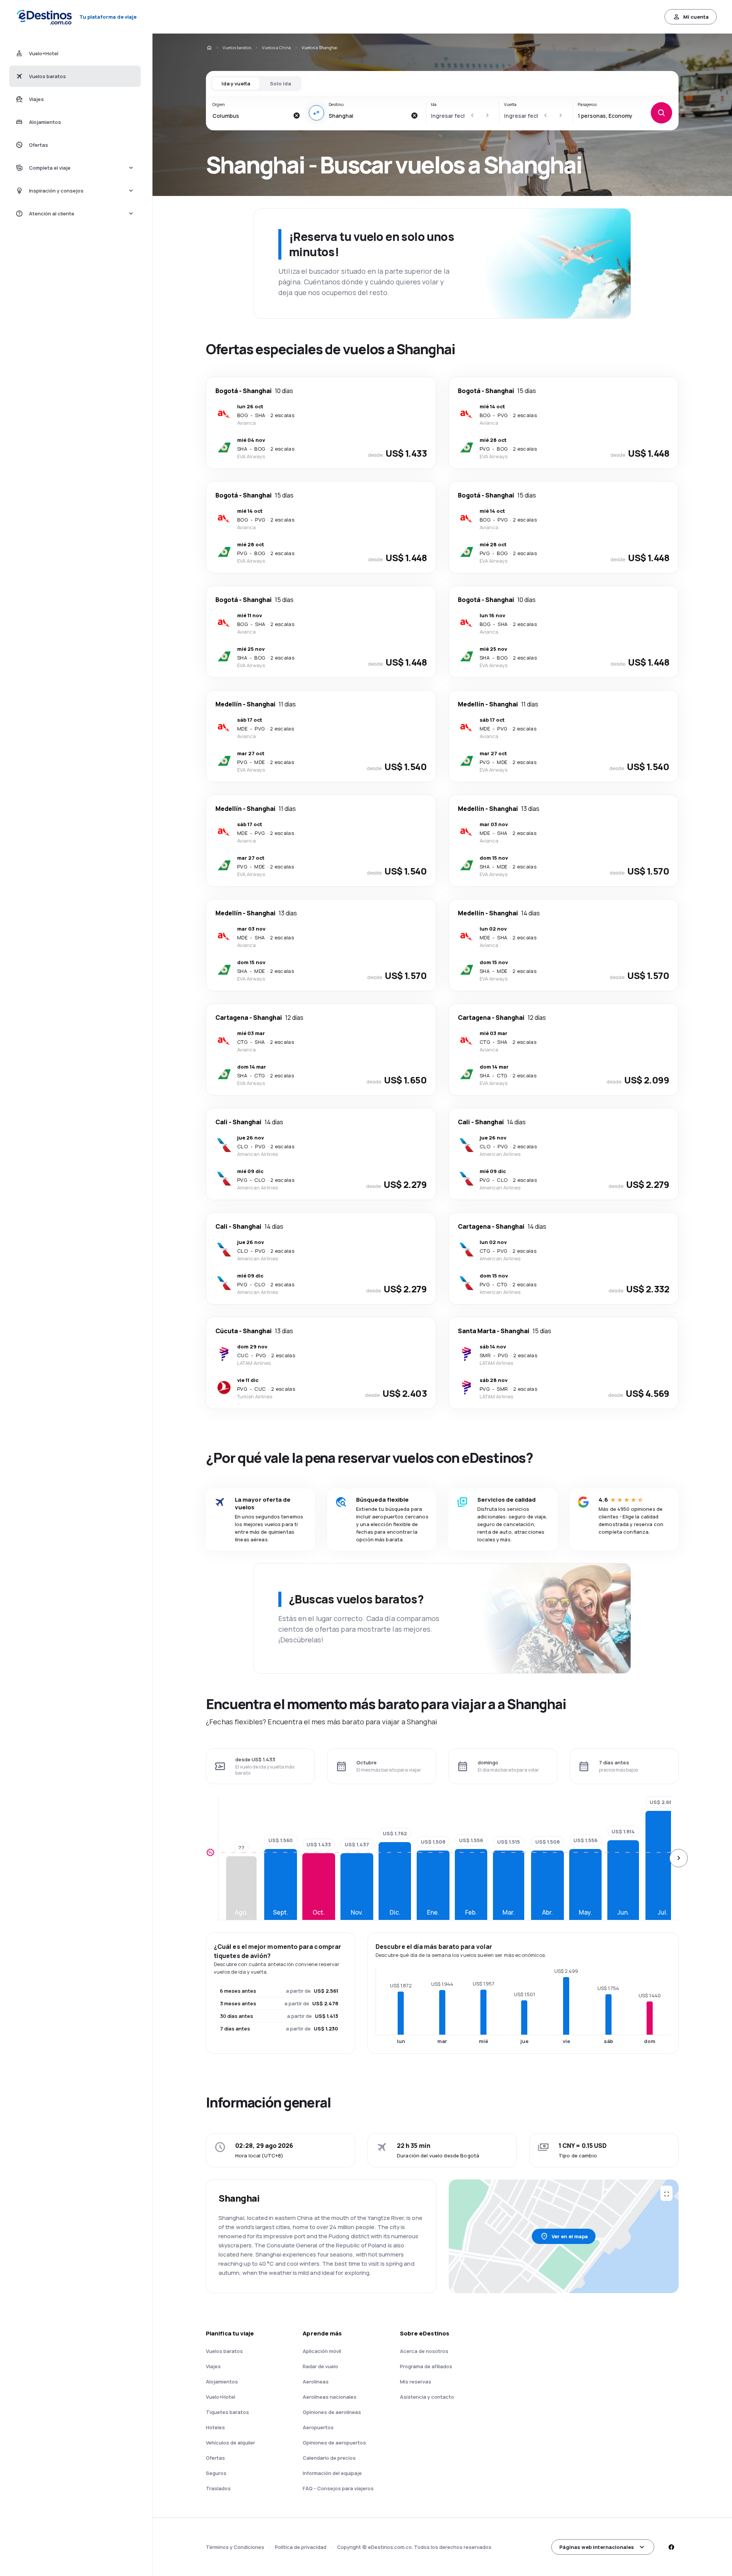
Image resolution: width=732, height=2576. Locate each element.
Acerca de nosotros (424, 2351)
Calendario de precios (329, 2458)
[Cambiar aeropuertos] (316, 113)
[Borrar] (297, 116)
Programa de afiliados (426, 2366)
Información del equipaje (332, 2473)
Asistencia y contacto (427, 2397)
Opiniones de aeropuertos (334, 2443)
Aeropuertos (318, 2427)
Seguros (216, 2473)
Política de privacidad (301, 2547)
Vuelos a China (276, 47)
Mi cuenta (696, 17)
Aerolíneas (316, 2382)
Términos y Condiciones (235, 2547)
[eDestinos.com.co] (209, 48)
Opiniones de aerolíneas (332, 2412)
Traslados (218, 2488)
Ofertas (215, 2458)
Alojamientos (222, 2382)
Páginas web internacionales (597, 2547)
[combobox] (251, 116)
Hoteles (215, 2427)
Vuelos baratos (237, 47)
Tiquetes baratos (227, 2412)
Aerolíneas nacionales (330, 2397)
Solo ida (280, 83)
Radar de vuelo (320, 2366)
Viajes (213, 2366)
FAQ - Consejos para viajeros (338, 2488)
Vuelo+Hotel (221, 2397)
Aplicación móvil (322, 2351)
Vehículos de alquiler (230, 2443)
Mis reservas (416, 2382)
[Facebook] (671, 2547)
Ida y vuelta (236, 83)
